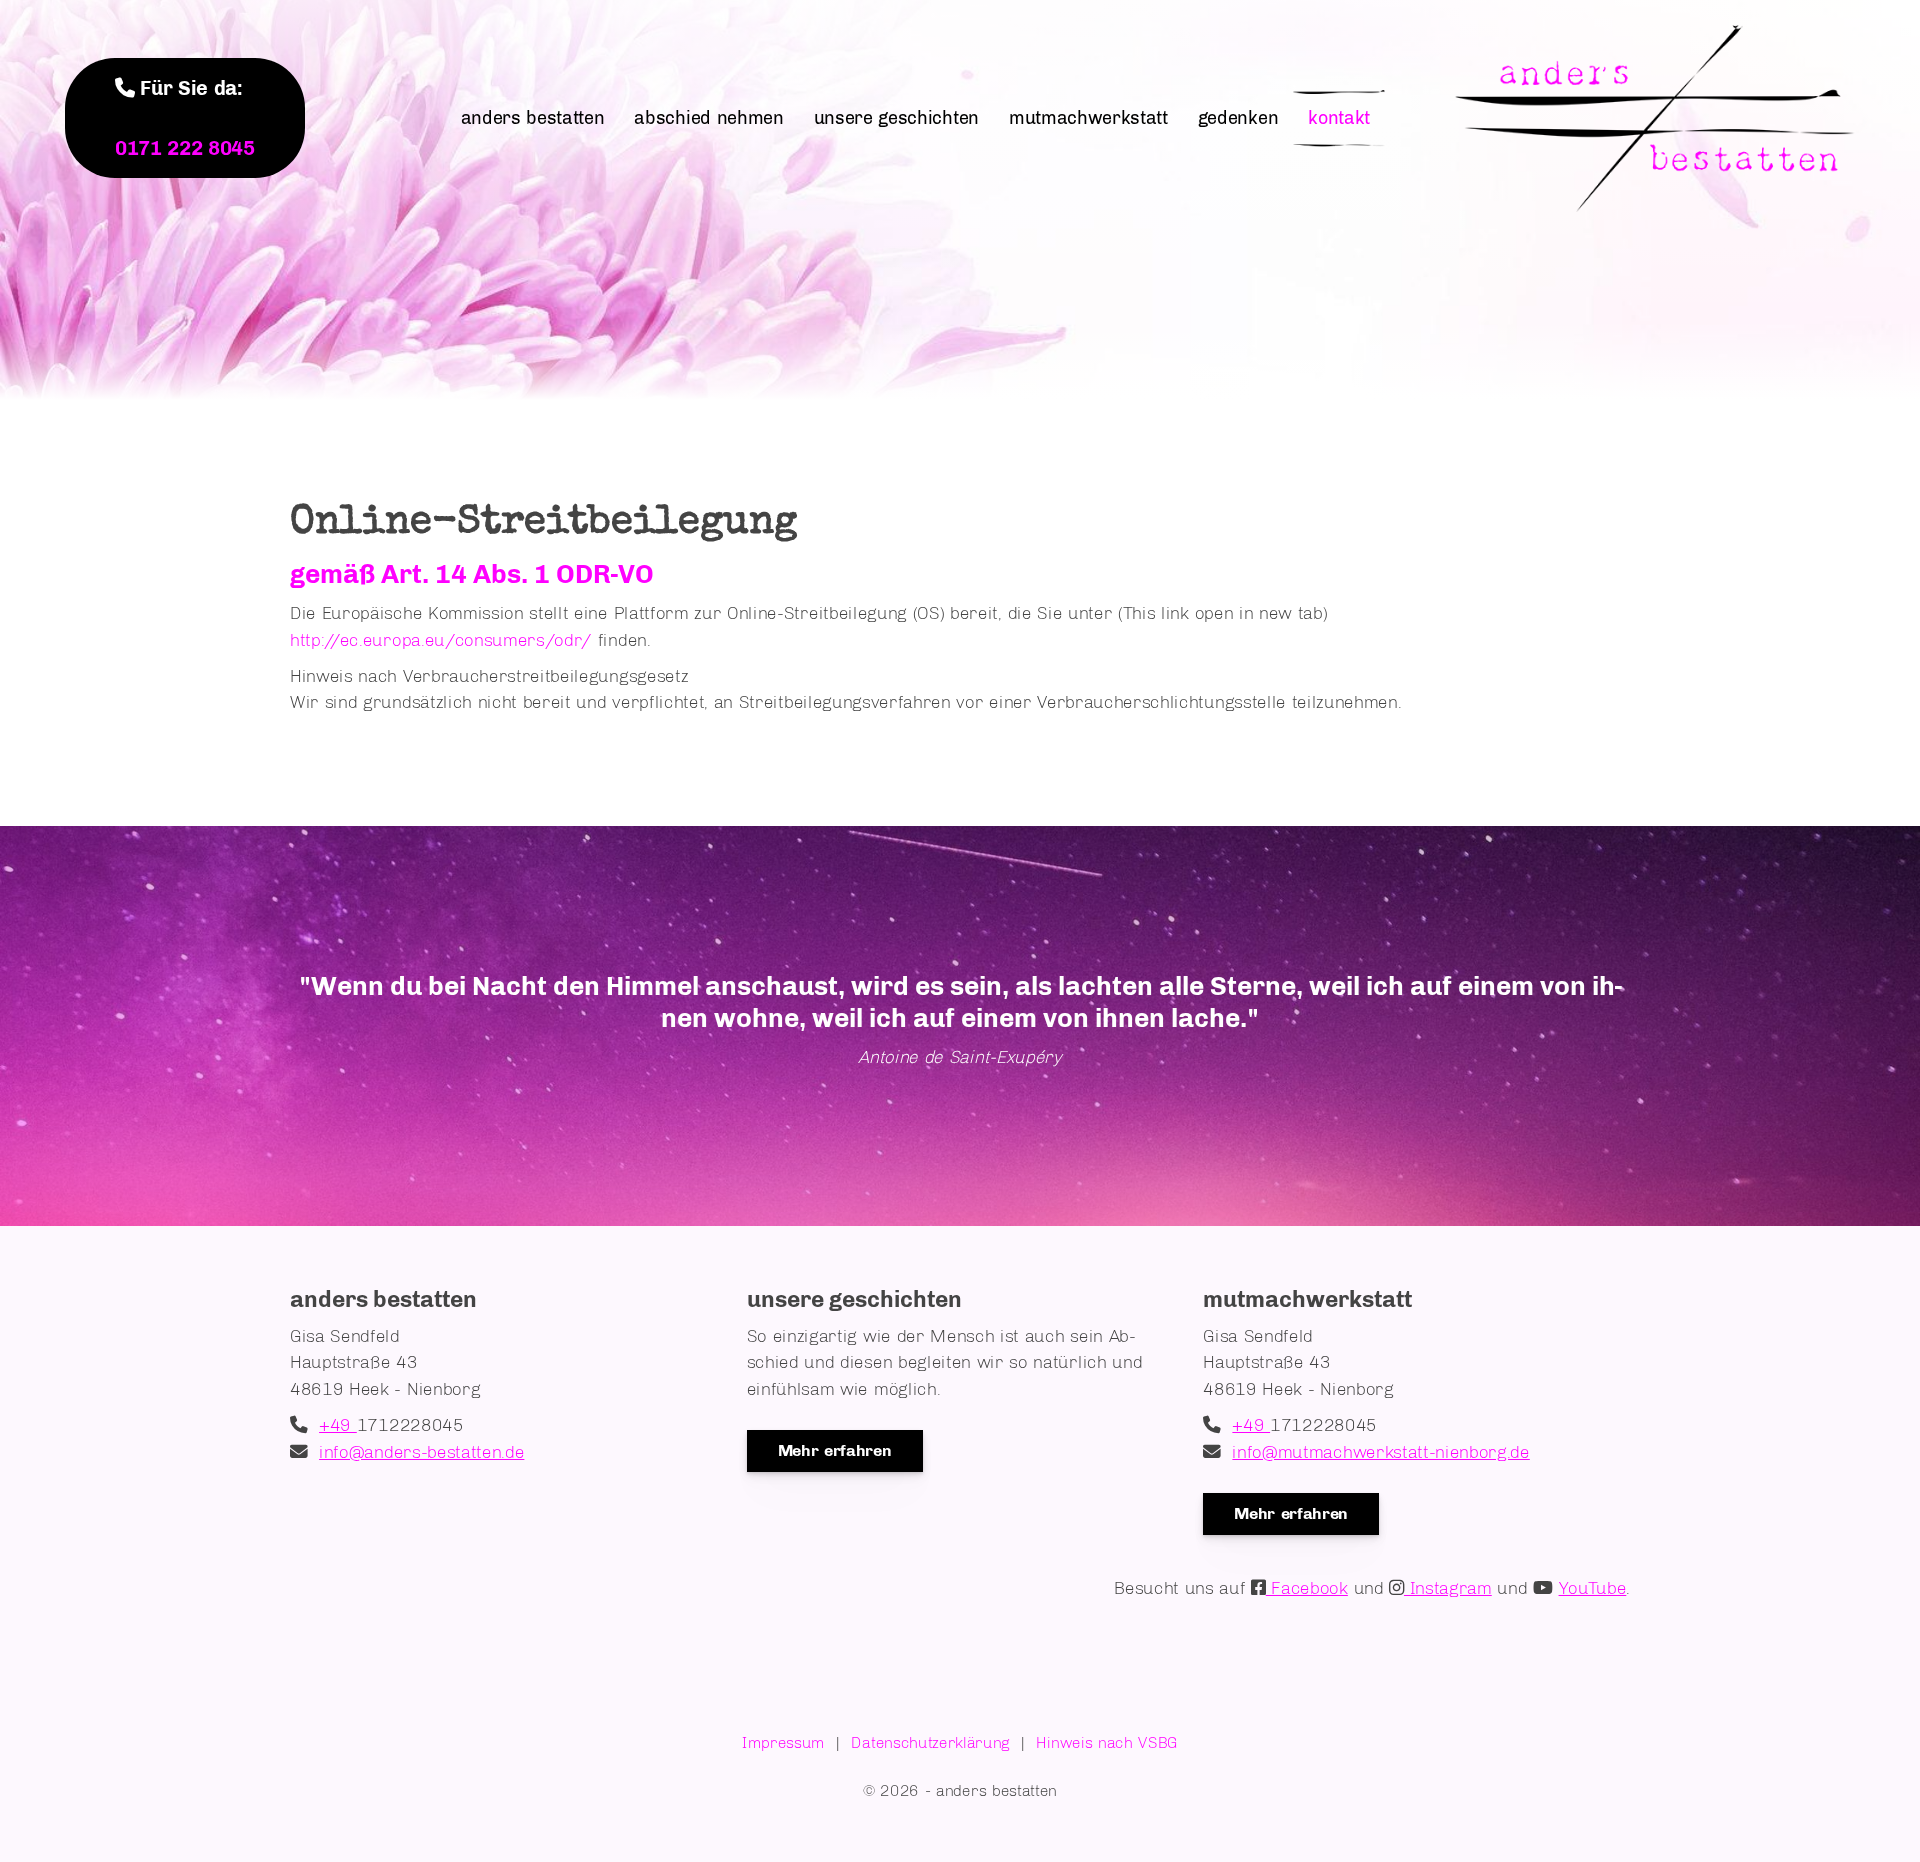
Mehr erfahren (835, 1450)
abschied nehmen (708, 118)
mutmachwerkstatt (1088, 118)
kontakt (1339, 118)
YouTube (1593, 1587)
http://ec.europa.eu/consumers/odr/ (441, 639)
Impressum (783, 1742)
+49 (338, 1424)
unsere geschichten (896, 118)
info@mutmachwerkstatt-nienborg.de (1380, 1451)
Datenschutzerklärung (930, 1742)
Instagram (1448, 1587)
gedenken (1238, 118)
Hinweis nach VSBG (1107, 1742)
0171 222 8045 (185, 148)
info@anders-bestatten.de (421, 1451)
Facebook (1307, 1587)
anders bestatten (533, 118)
